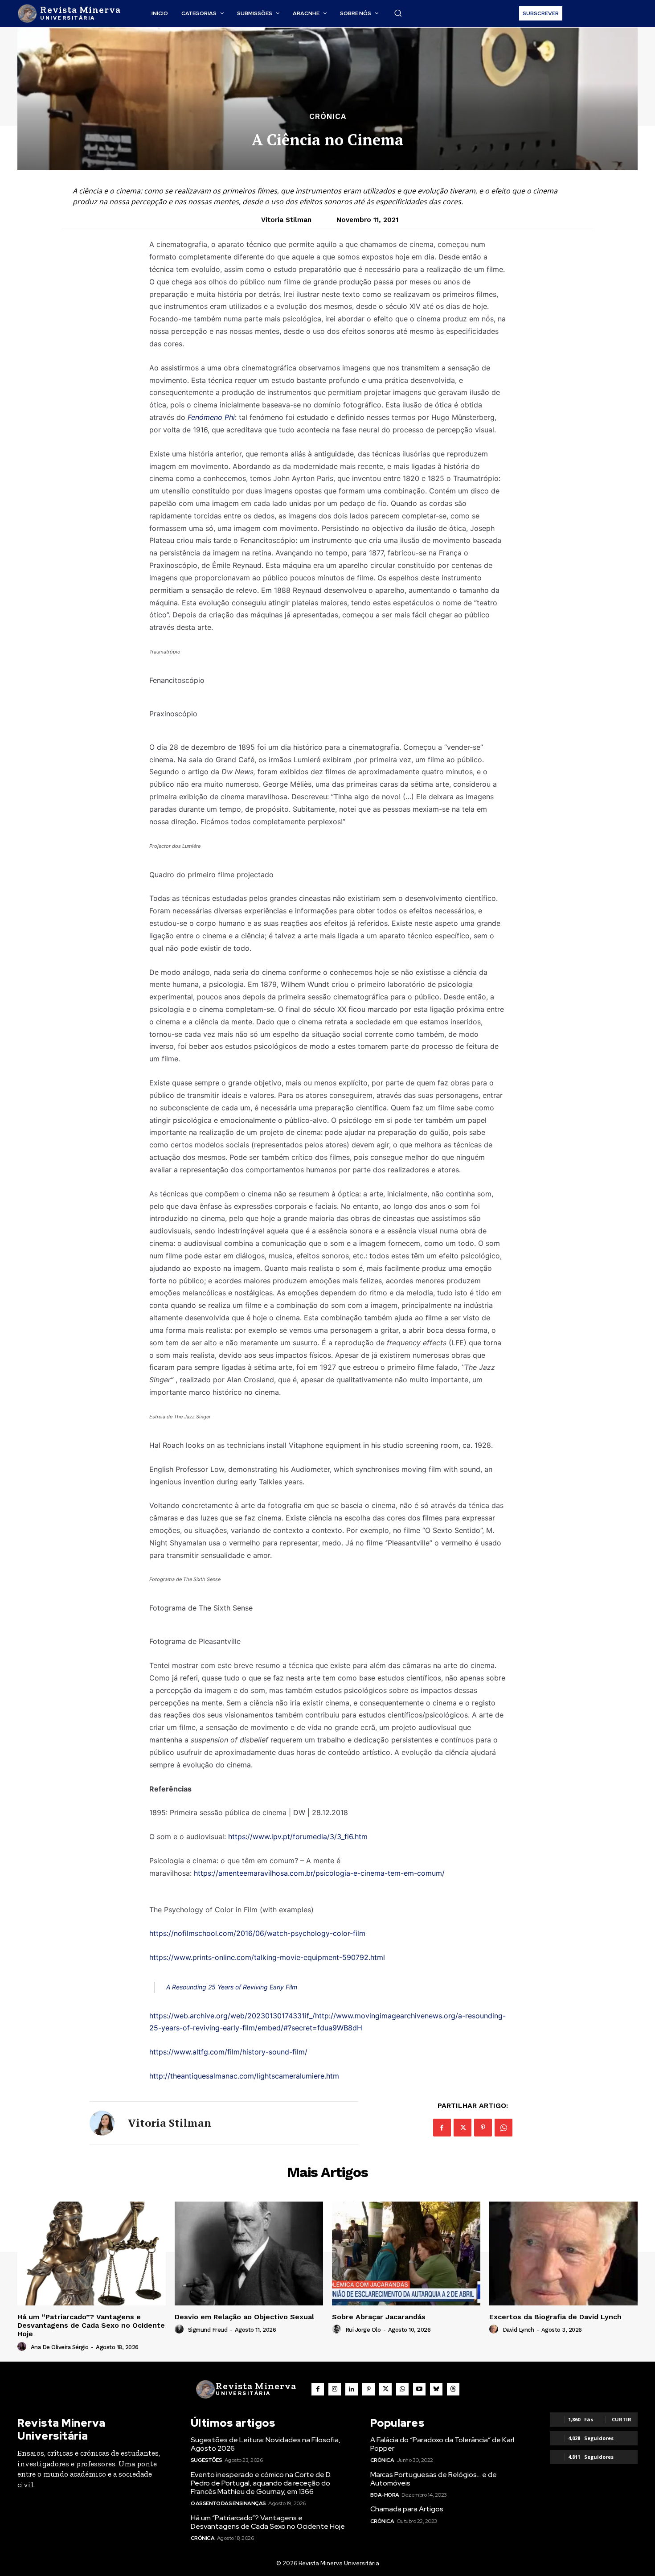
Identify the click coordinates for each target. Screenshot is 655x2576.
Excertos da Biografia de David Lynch (555, 2317)
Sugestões (207, 2460)
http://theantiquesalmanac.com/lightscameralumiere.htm (244, 2076)
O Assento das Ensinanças (228, 2503)
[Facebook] (442, 2128)
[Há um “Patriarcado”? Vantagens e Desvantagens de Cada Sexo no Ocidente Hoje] (92, 2253)
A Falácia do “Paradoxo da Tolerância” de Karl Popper (442, 2444)
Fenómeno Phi (211, 417)
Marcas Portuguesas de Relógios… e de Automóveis (434, 2479)
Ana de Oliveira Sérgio (60, 2347)
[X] (463, 2128)
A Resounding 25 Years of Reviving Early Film (232, 1987)
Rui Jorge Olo (363, 2330)
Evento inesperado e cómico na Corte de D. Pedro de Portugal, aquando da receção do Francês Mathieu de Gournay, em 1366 (261, 2483)
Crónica (328, 117)
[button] (398, 13)
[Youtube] (419, 2389)
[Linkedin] (352, 2389)
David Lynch (518, 2330)
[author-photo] (23, 2347)
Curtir (622, 2419)
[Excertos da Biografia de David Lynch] (563, 2253)
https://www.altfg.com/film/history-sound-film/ (228, 2052)
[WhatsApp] (504, 2128)
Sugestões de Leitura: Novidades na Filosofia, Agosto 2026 (266, 2444)
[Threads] (453, 2389)
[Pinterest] (483, 2128)
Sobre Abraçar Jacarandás (379, 2317)
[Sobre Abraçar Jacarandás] (406, 2253)
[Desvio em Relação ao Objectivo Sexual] (249, 2253)
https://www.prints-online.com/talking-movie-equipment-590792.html (267, 1957)
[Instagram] (335, 2389)
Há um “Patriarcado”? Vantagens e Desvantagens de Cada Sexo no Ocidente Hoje (91, 2325)
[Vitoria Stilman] (102, 2123)
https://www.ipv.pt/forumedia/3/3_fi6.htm (298, 1836)
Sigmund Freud (208, 2330)
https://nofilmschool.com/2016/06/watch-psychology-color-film (257, 1933)
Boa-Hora (385, 2495)
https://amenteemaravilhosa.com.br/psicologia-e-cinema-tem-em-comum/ (319, 1873)
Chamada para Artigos (407, 2509)
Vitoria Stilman (286, 220)
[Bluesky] (436, 2389)
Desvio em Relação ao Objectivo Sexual (244, 2317)
